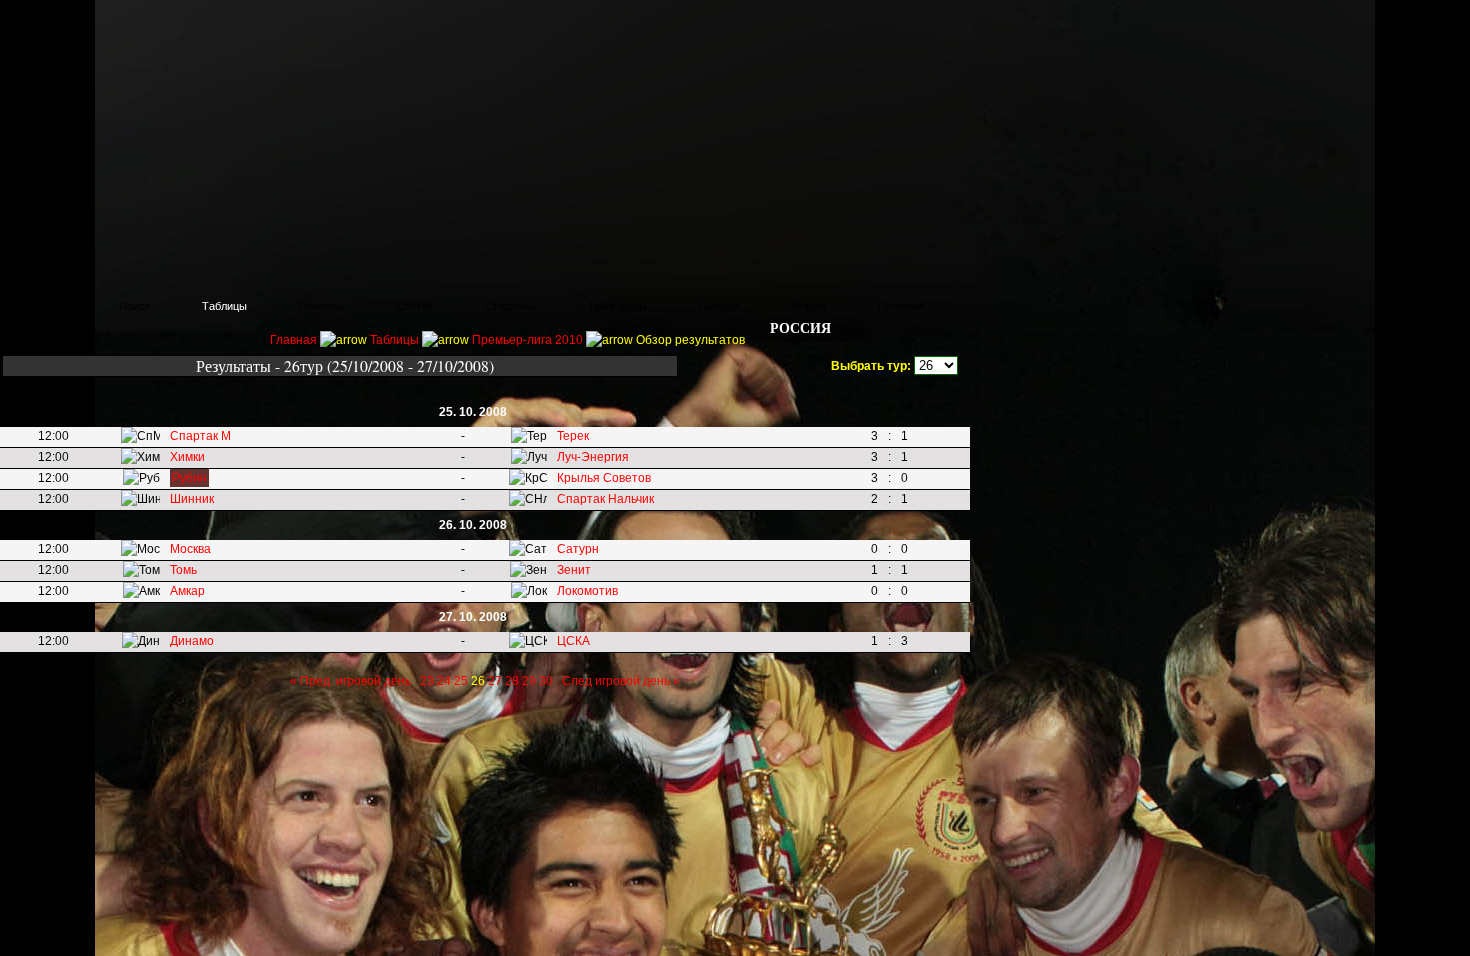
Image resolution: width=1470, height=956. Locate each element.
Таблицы (224, 306)
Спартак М (200, 436)
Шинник (192, 499)
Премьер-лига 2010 (527, 340)
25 (461, 681)
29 (529, 681)
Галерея (719, 306)
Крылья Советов (604, 478)
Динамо (192, 641)
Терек (573, 436)
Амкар (187, 591)
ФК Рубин (150, 25)
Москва (190, 549)
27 (495, 681)
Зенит (574, 570)
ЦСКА (573, 641)
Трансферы (617, 306)
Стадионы (510, 306)
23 (427, 681)
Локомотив (587, 591)
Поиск (134, 306)
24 (444, 681)
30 (546, 681)
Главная (46, 306)
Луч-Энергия (593, 457)
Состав (414, 306)
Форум (809, 306)
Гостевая (901, 306)
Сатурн (578, 549)
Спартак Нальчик (605, 499)
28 (512, 681)
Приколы (321, 306)
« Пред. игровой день (350, 681)
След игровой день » (621, 681)
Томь (183, 570)
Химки (187, 457)
